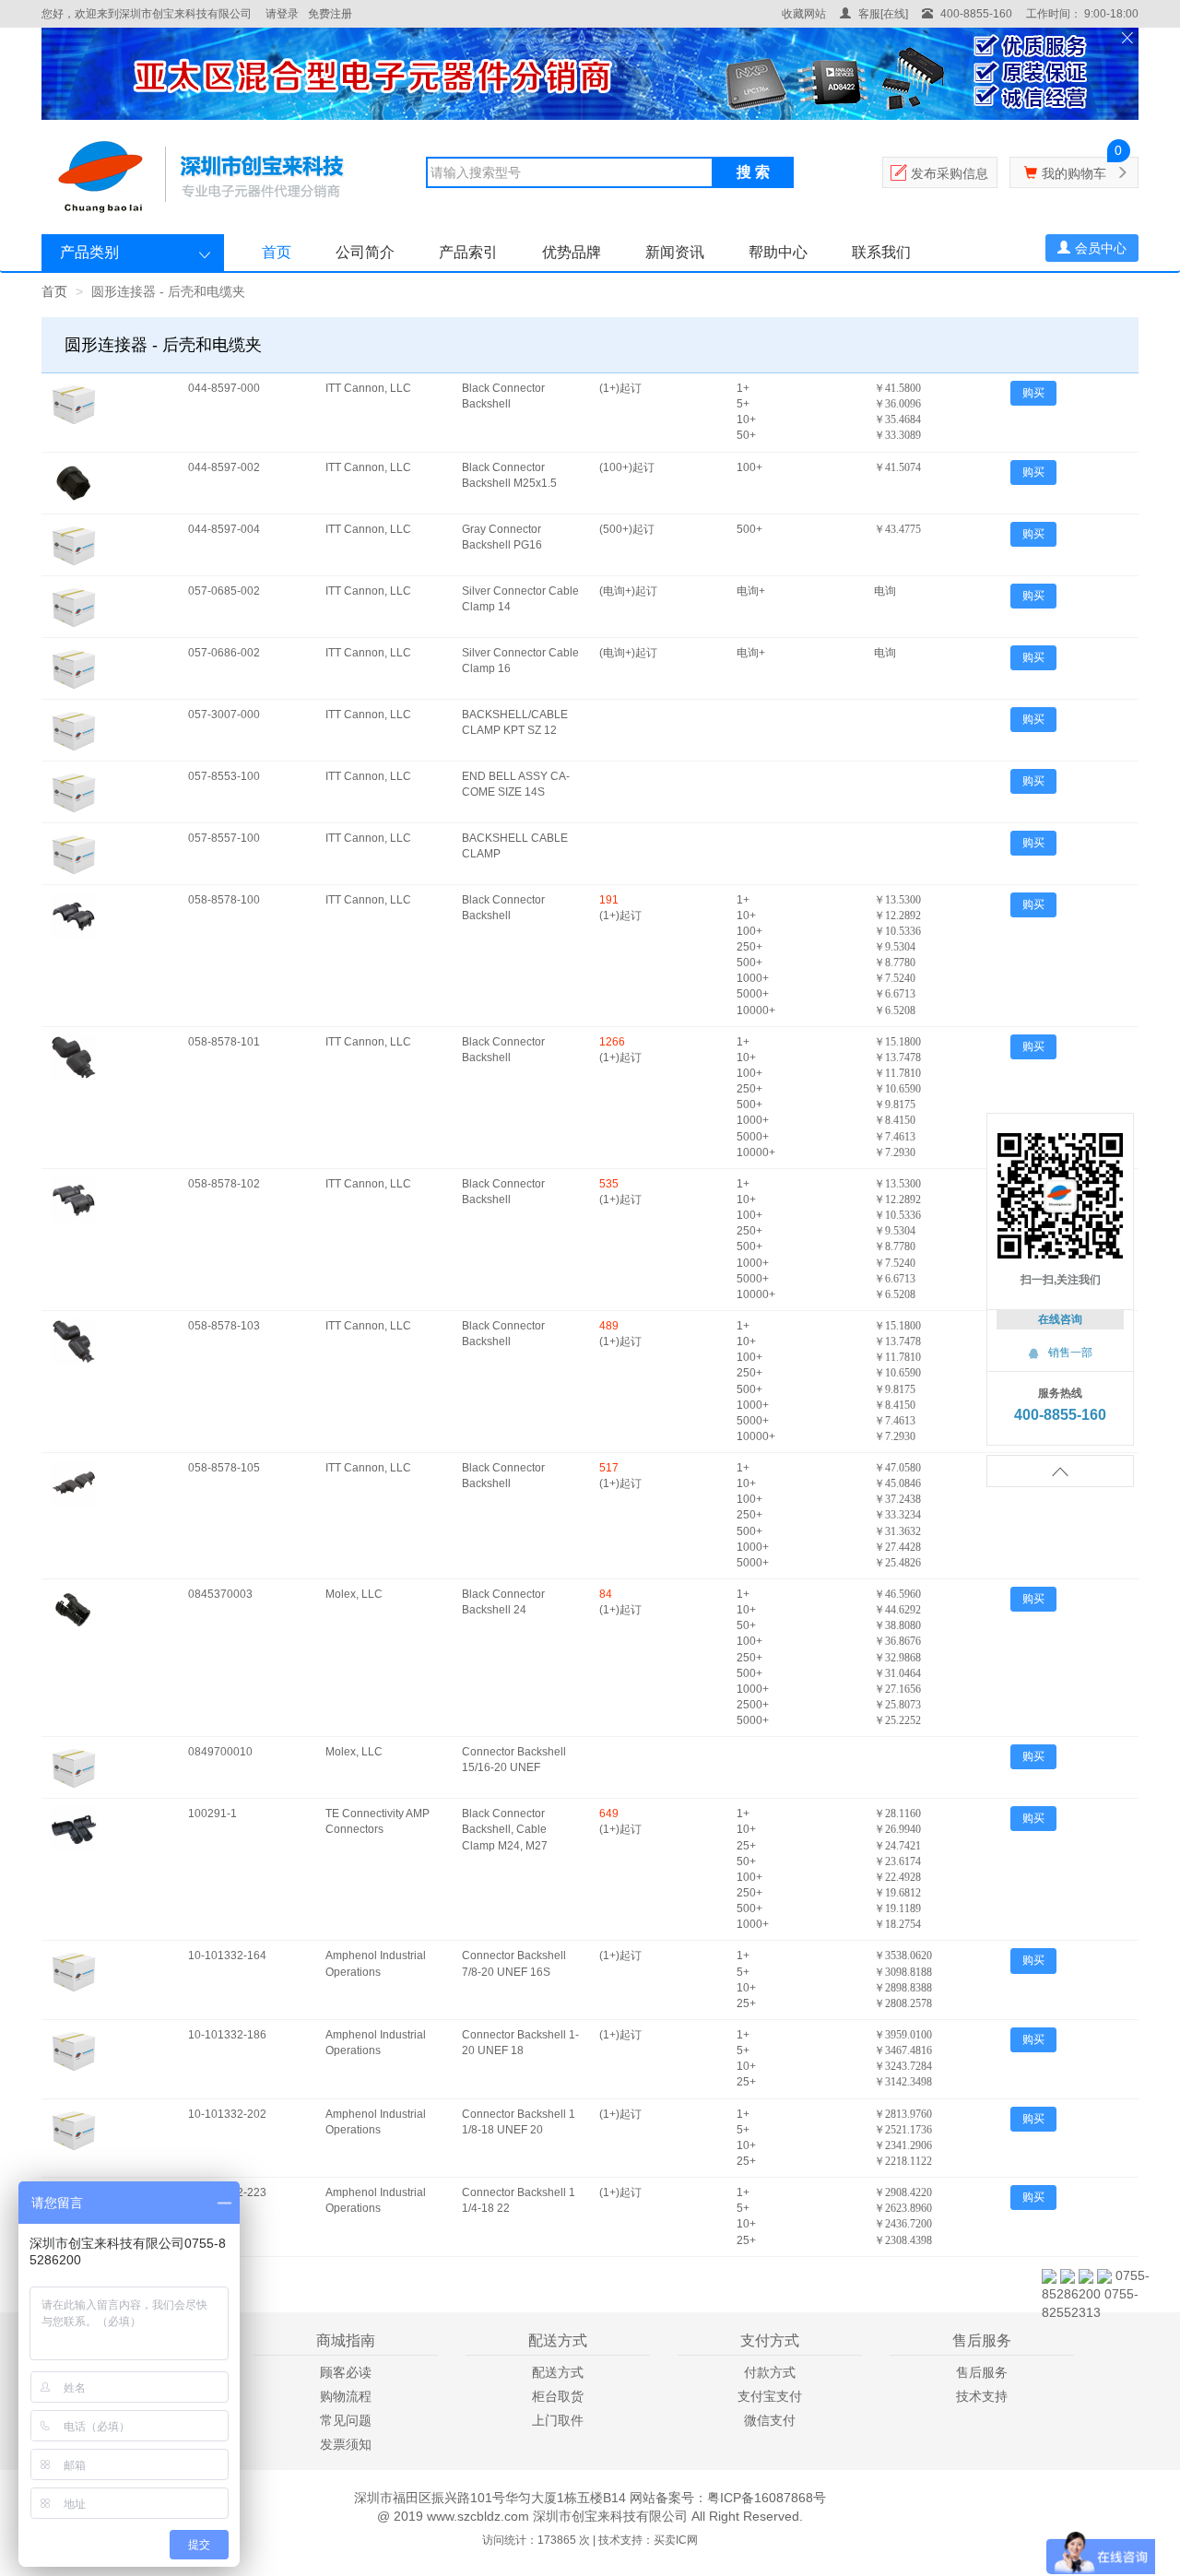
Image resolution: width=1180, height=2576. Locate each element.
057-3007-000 (224, 715)
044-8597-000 (224, 388)
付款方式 (770, 2372)
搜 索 (753, 172)
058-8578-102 (224, 1184)
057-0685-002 (224, 591)
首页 (277, 252)
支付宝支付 (770, 2396)
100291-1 (212, 1814)
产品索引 (468, 252)
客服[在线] (882, 14)
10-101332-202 (227, 2114)
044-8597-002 (224, 467)
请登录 (282, 14)
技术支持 (982, 2396)
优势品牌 (572, 252)
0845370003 (220, 1594)
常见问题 (346, 2420)
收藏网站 (804, 14)
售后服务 (982, 2372)
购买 (1033, 393)
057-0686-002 (224, 653)
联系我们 (881, 252)
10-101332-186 (227, 2035)
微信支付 (770, 2420)
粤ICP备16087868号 (767, 2498)
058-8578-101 (224, 1042)
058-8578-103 (224, 1326)
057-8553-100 (224, 776)
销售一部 (1060, 1353)
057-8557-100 (224, 838)
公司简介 (365, 252)
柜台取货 (558, 2396)
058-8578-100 (224, 900)
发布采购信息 (950, 173)
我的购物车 (1074, 173)
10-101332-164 (227, 1956)
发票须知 (346, 2444)
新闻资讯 (675, 252)
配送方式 (558, 2372)
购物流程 (346, 2396)
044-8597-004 (224, 529)
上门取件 (558, 2420)
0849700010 (220, 1752)
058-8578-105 (224, 1468)
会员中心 (1101, 248)
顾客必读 (346, 2372)
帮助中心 (778, 252)
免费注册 (330, 14)
